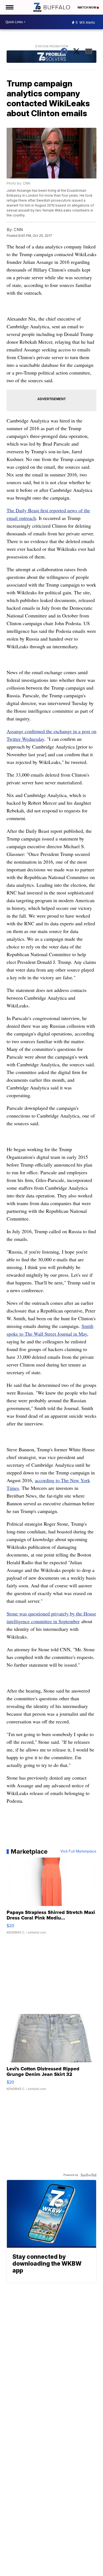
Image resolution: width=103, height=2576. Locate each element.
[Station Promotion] (52, 57)
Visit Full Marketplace (78, 1851)
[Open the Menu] (9, 7)
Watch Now (87, 7)
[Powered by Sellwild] (88, 2175)
